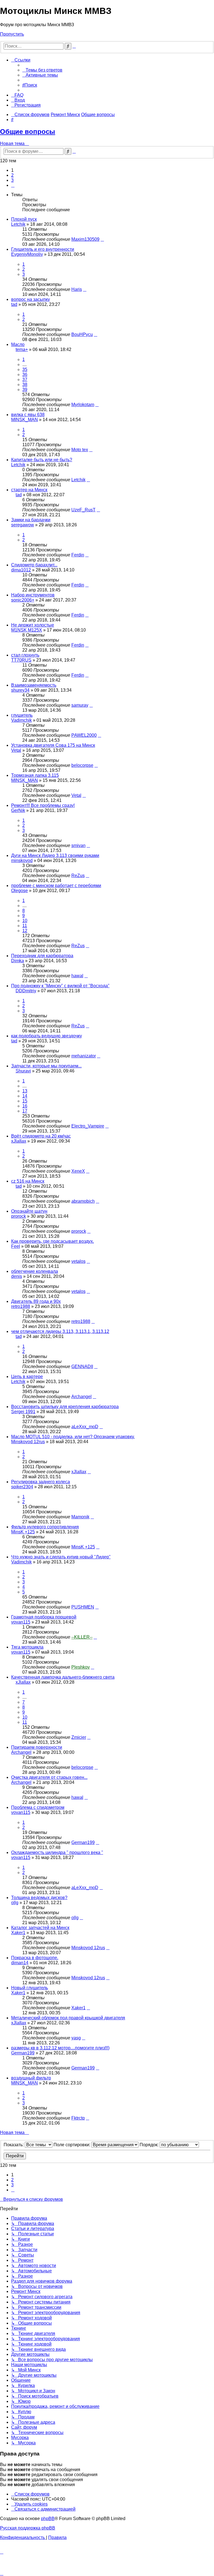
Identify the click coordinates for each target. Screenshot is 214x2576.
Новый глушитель (30, 1988)
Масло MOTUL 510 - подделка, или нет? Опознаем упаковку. (73, 1437)
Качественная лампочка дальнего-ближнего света (63, 1677)
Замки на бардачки (31, 520)
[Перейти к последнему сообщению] (102, 239)
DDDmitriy (26, 991)
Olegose (20, 891)
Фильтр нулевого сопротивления (45, 1527)
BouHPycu (82, 334)
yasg (76, 2038)
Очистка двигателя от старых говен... (49, 1777)
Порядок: (150, 2145)
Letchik (18, 224)
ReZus (78, 876)
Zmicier (79, 1737)
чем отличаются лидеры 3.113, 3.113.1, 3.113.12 (60, 1331)
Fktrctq (78, 2118)
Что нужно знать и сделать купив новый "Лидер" (61, 1557)
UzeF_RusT (83, 510)
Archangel (82, 1397)
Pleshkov (81, 1667)
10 (25, 921)
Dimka (18, 961)
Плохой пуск (24, 219)
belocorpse (82, 765)
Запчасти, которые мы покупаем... (46, 1066)
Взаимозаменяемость (34, 685)
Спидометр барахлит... (34, 565)
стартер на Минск (29, 490)
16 (25, 1106)
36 (25, 375)
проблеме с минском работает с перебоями (56, 886)
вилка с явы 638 (28, 415)
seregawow (23, 525)
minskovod (22, 860)
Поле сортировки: (72, 2145)
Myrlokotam (83, 405)
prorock (19, 1216)
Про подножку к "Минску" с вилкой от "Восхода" (60, 986)
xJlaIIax (19, 1141)
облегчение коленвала (35, 1271)
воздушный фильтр (31, 2078)
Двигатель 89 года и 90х (36, 1301)
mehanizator (84, 1056)
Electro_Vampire (88, 1126)
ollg (15, 1903)
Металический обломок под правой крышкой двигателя (68, 2018)
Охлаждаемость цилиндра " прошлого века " (57, 1852)
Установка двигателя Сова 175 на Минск (53, 745)
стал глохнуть (25, 655)
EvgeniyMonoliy (27, 254)
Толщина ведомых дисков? (39, 1898)
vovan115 (21, 1622)
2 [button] (12, 175)
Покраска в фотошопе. (35, 1958)
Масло (18, 344)
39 (25, 390)
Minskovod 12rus (28, 1442)
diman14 (20, 1963)
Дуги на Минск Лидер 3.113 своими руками (55, 855)
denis (17, 1276)
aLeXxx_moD (85, 1427)
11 (25, 926)
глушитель (22, 715)
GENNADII (82, 1366)
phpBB (48, 2519)
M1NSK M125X (27, 630)
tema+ (22, 349)
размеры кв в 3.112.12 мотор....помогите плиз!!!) (60, 2048)
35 (25, 369)
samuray (80, 705)
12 (25, 931)
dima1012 (21, 570)
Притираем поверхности (37, 1747)
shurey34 (20, 690)
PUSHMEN (83, 1607)
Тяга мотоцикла (27, 1647)
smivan (78, 845)
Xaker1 (18, 1933)
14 (25, 1096)
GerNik (18, 810)
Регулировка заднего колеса (41, 1482)
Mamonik (80, 1517)
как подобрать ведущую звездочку (47, 1036)
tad (14, 304)
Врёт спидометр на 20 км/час (41, 1136)
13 (25, 1091)
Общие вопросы (28, 132)
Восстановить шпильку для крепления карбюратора (65, 1407)
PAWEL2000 (84, 735)
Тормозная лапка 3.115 (35, 775)
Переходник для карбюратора (42, 956)
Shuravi (23, 1071)
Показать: (14, 2145)
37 (25, 380)
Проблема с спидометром (38, 1807)
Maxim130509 (85, 239)
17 (25, 1111)
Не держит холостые (33, 625)
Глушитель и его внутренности (43, 249)
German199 (83, 1842)
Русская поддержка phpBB (28, 2528)
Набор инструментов (33, 595)
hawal (77, 976)
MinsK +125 (23, 1532)
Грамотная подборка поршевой (44, 1617)
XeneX (78, 1171)
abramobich (83, 1201)
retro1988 (21, 1306)
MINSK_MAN (25, 420)
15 (25, 1101)
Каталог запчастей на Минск (40, 1928)
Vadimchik (21, 720)
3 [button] (12, 180)
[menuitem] (42, 70)
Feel (16, 1246)
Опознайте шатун (29, 1211)
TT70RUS (21, 660)
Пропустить (12, 34)
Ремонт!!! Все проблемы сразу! (43, 805)
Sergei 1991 (23, 1412)
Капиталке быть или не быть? (42, 460)
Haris (77, 289)
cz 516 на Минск (28, 1181)
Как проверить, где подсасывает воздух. (53, 1241)
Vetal (16, 750)
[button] (13, 185)
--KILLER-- (82, 1637)
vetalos (78, 1261)
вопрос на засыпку (31, 299)
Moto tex (80, 450)
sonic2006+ (23, 600)
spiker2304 (22, 1487)
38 (25, 385)
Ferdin (78, 555)
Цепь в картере (27, 1377)
